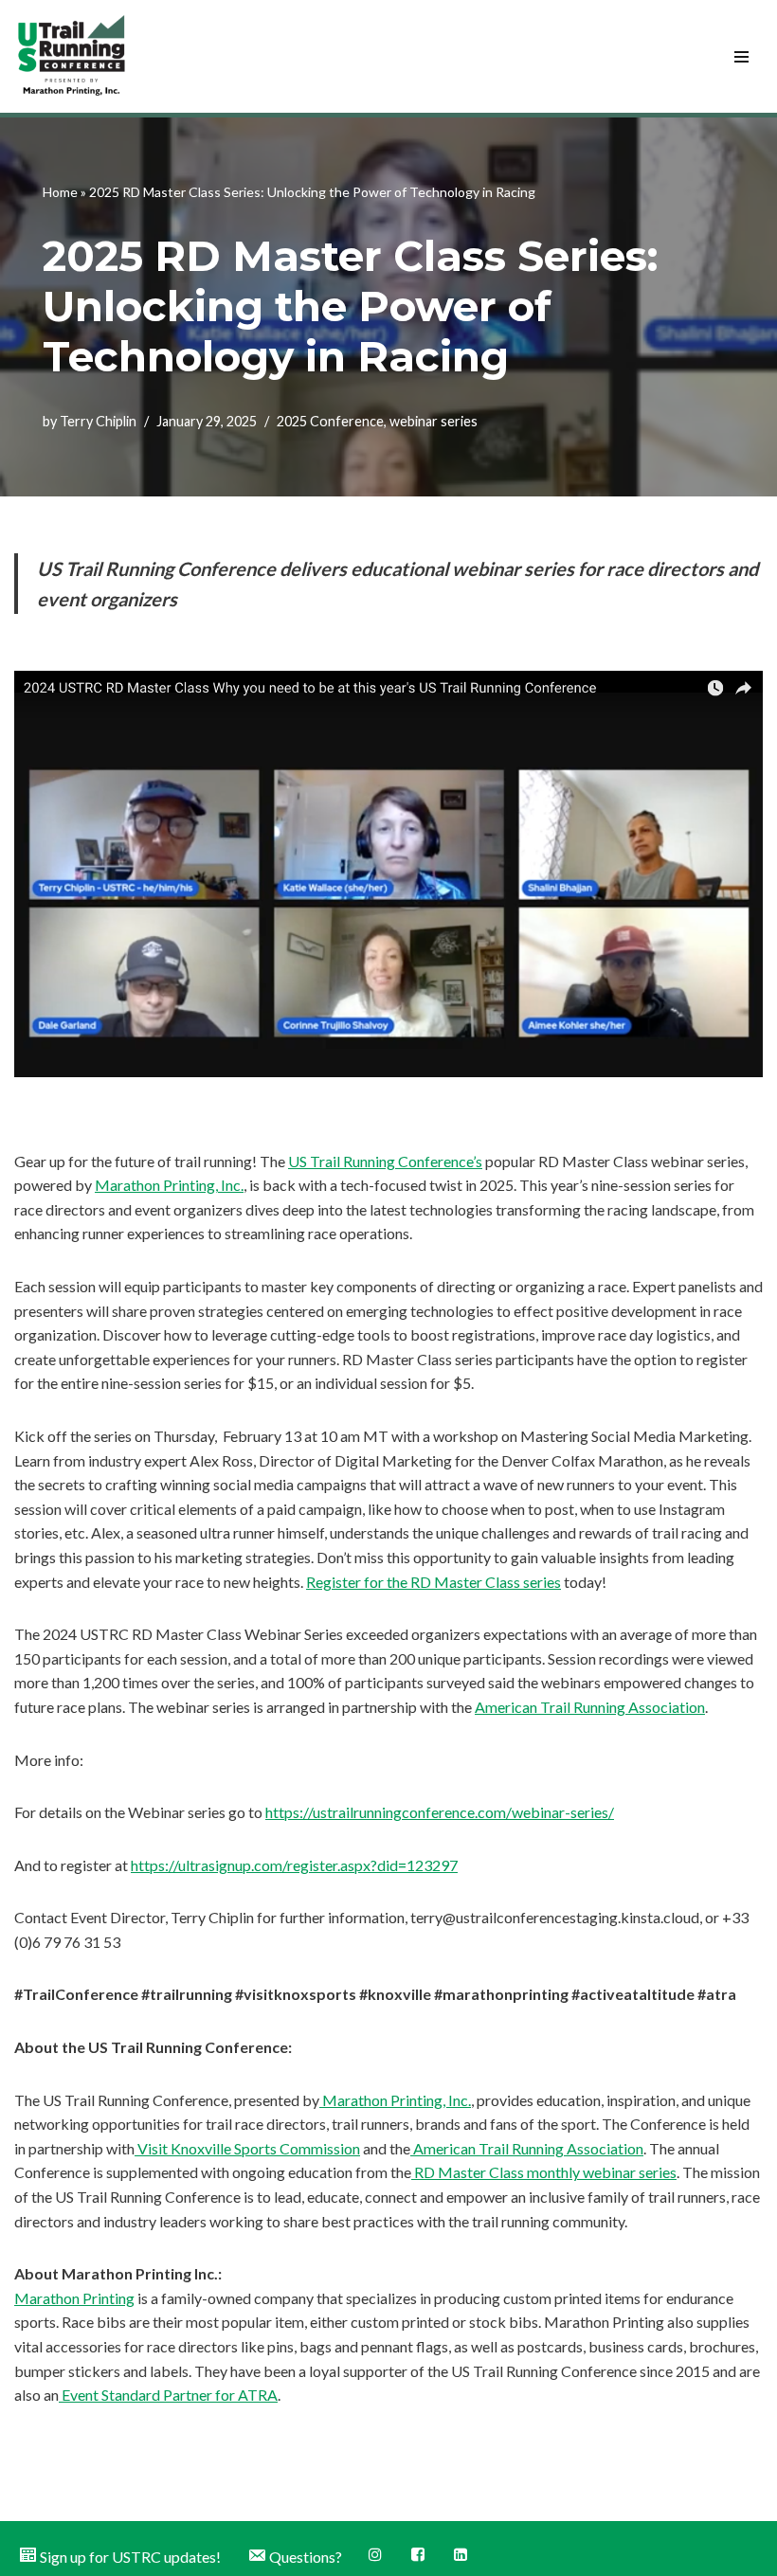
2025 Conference (330, 421)
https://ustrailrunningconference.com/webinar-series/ (440, 1812)
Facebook (419, 2556)
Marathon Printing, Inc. (169, 1185)
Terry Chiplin (98, 421)
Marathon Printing (74, 2298)
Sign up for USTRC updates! (130, 2557)
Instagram (377, 2556)
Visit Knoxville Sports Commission (247, 2148)
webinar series (434, 421)
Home (60, 192)
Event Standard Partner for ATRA (168, 2395)
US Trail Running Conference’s (385, 1161)
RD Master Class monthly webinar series (544, 2172)
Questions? (306, 2557)
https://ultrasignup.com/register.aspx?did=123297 (294, 1865)
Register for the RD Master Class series (434, 1582)
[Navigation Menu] (741, 57)
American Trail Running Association (590, 1707)
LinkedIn (462, 2556)
